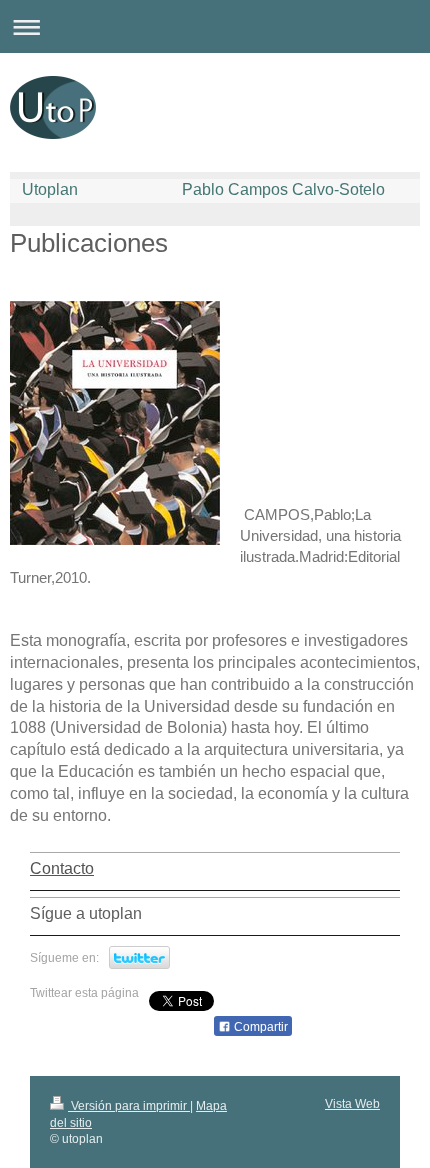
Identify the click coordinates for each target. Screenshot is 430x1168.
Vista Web (352, 1104)
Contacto (62, 868)
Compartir (259, 1027)
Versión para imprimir (129, 1106)
